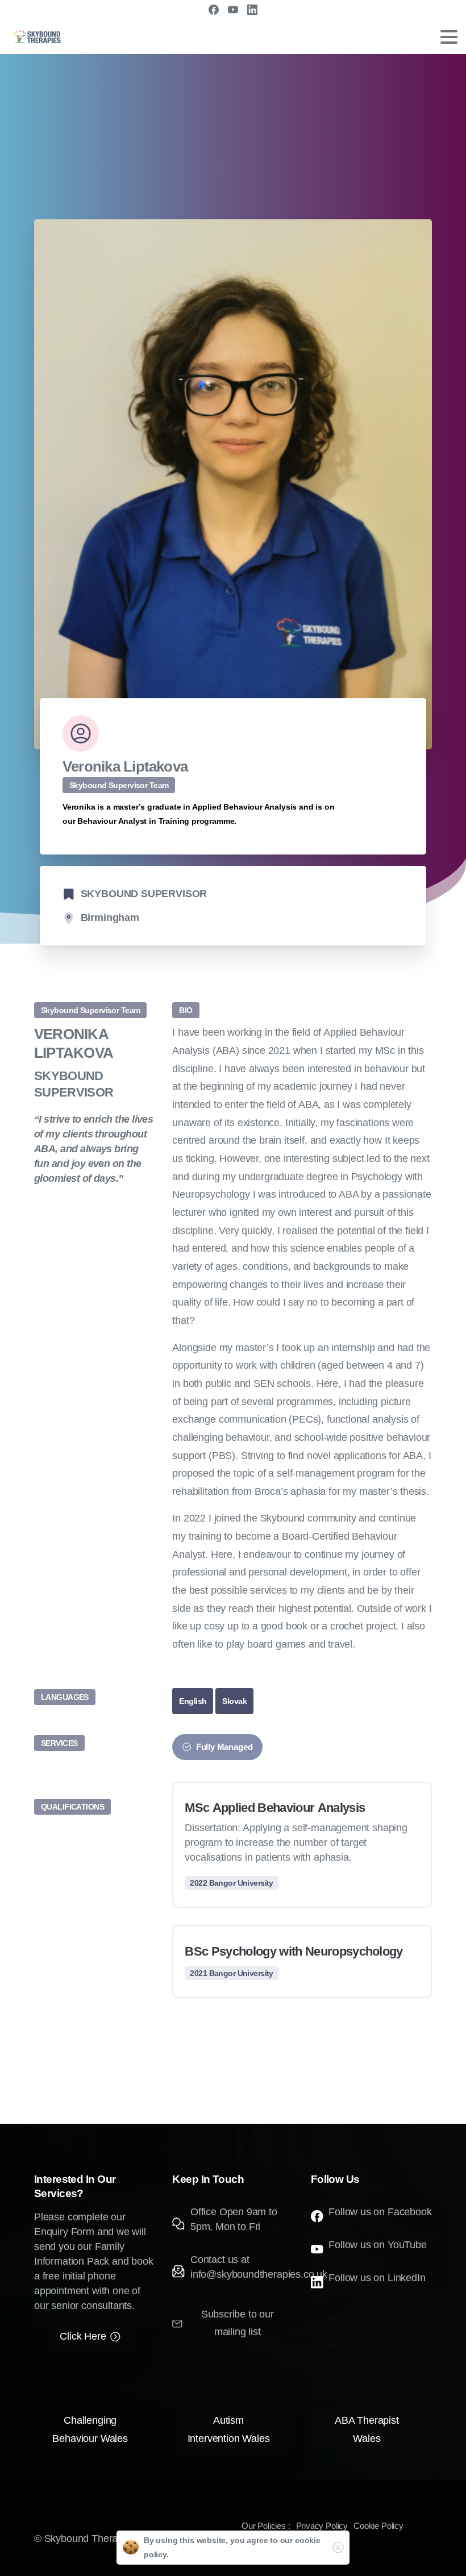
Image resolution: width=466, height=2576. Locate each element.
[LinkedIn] (252, 10)
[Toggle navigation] (449, 37)
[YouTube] (233, 10)
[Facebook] (214, 10)
